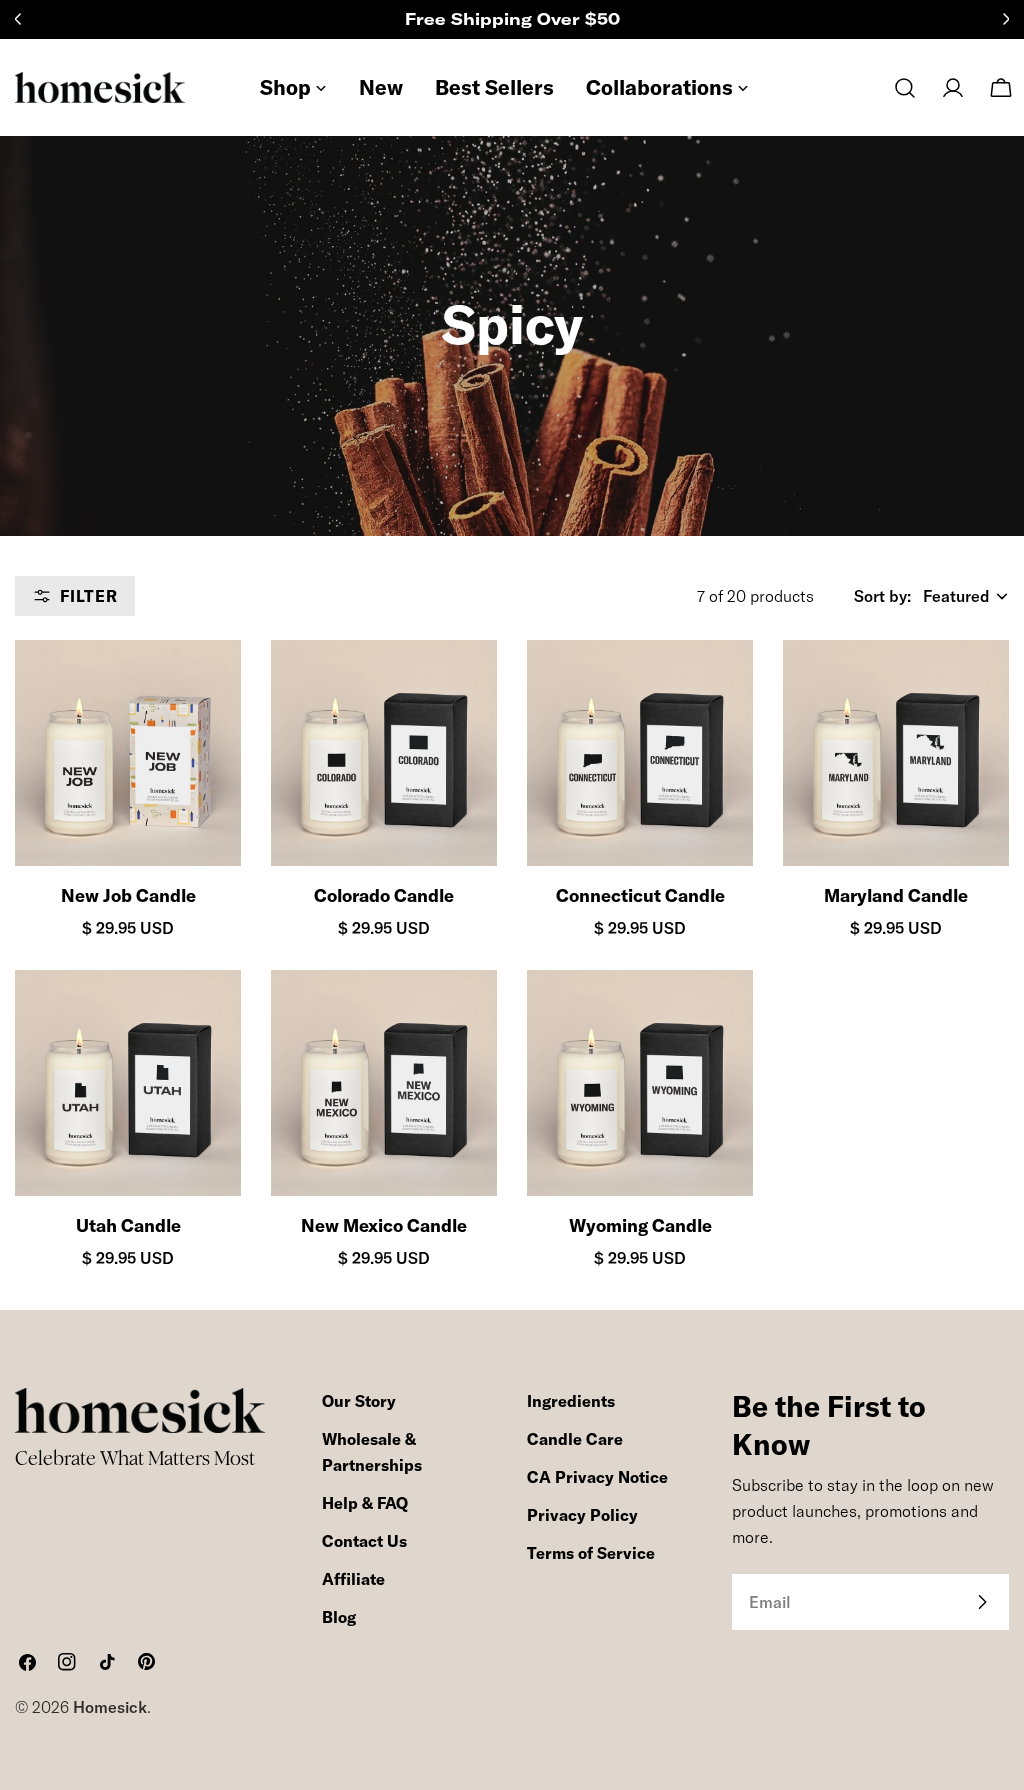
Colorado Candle (384, 895)
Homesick (110, 1707)
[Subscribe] (982, 1602)
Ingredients (571, 1401)
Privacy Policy (582, 1515)
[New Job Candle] (128, 753)
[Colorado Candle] (384, 753)
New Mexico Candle (384, 1225)
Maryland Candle (896, 895)
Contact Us (364, 1541)
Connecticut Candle (640, 895)
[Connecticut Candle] (640, 753)
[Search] (905, 88)
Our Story (359, 1401)
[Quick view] (208, 688)
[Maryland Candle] (896, 753)
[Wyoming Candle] (640, 1083)
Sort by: (882, 596)
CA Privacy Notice (597, 1477)
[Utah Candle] (128, 1083)
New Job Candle (128, 895)
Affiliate (353, 1579)
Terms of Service (591, 1553)
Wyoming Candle (640, 1225)
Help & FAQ (365, 1503)
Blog (339, 1617)
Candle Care (575, 1439)
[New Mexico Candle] (384, 1083)
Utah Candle (128, 1225)
